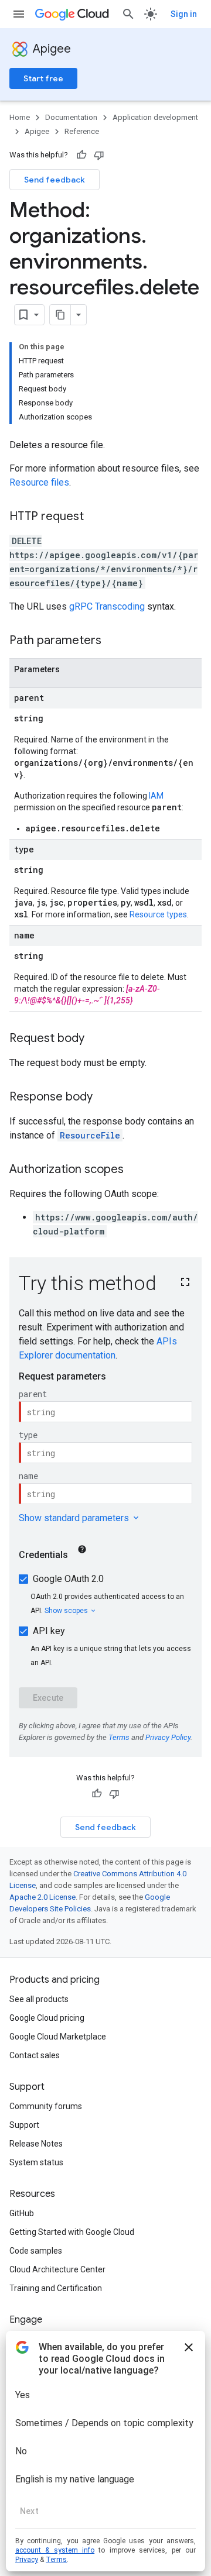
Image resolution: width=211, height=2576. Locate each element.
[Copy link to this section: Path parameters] (113, 641)
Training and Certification (56, 2288)
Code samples (36, 2251)
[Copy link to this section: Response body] (104, 1098)
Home (20, 117)
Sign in (184, 14)
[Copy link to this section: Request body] (96, 1039)
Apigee (52, 49)
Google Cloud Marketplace (58, 2037)
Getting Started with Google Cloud (72, 2232)
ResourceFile (90, 1135)
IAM (156, 796)
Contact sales (35, 2055)
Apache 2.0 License (42, 1897)
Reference (82, 131)
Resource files (39, 482)
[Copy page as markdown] (60, 315)
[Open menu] (19, 14)
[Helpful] (81, 155)
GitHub (22, 2213)
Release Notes (36, 2144)
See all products (39, 1999)
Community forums (46, 2106)
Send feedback (55, 180)
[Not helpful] (99, 155)
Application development (155, 117)
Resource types (158, 914)
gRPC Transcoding (107, 606)
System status (36, 2162)
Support (24, 2125)
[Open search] (128, 14)
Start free (43, 78)
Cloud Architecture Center (57, 2269)
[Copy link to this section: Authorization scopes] (135, 1170)
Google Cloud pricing (47, 2018)
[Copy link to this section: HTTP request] (96, 517)
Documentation (71, 117)
